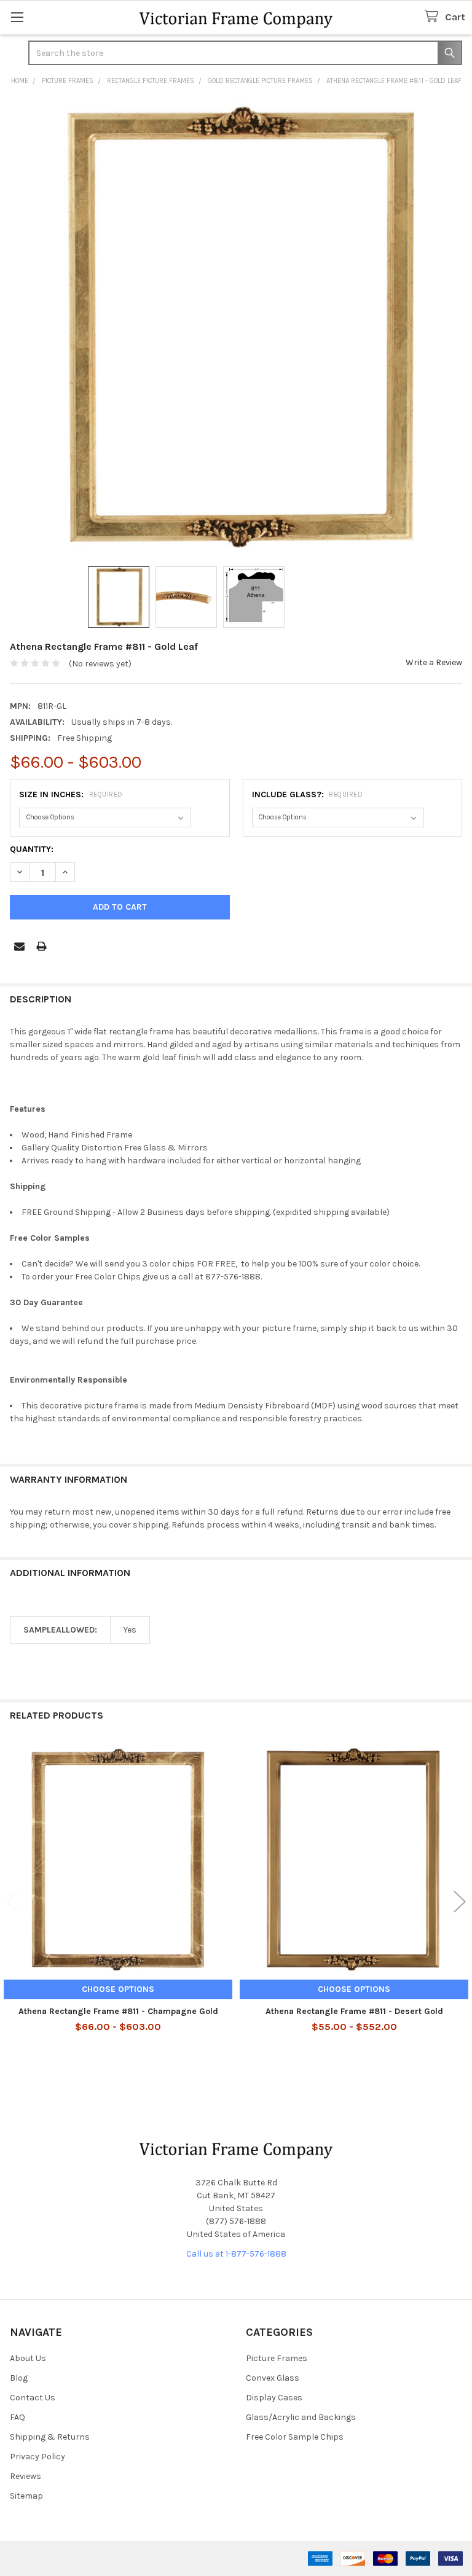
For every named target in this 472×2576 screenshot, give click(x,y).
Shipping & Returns (50, 2437)
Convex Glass (273, 2378)
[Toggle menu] (17, 17)
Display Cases (274, 2398)
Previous (12, 1902)
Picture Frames (277, 2358)
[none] (236, 327)
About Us (28, 2358)
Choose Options (118, 1989)
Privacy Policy (37, 2457)
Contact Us (33, 2398)
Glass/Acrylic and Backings (301, 2417)
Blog (19, 2378)
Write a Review (434, 662)
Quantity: (32, 849)
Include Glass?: (308, 794)
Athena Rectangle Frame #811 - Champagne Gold (118, 2011)
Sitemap (26, 2496)
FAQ (18, 2417)
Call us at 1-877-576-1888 (236, 2254)
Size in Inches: (71, 794)
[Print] (41, 946)
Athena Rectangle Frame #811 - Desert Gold (354, 2011)
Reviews (26, 2476)
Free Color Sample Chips (295, 2437)
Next (460, 1902)
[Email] (19, 946)
